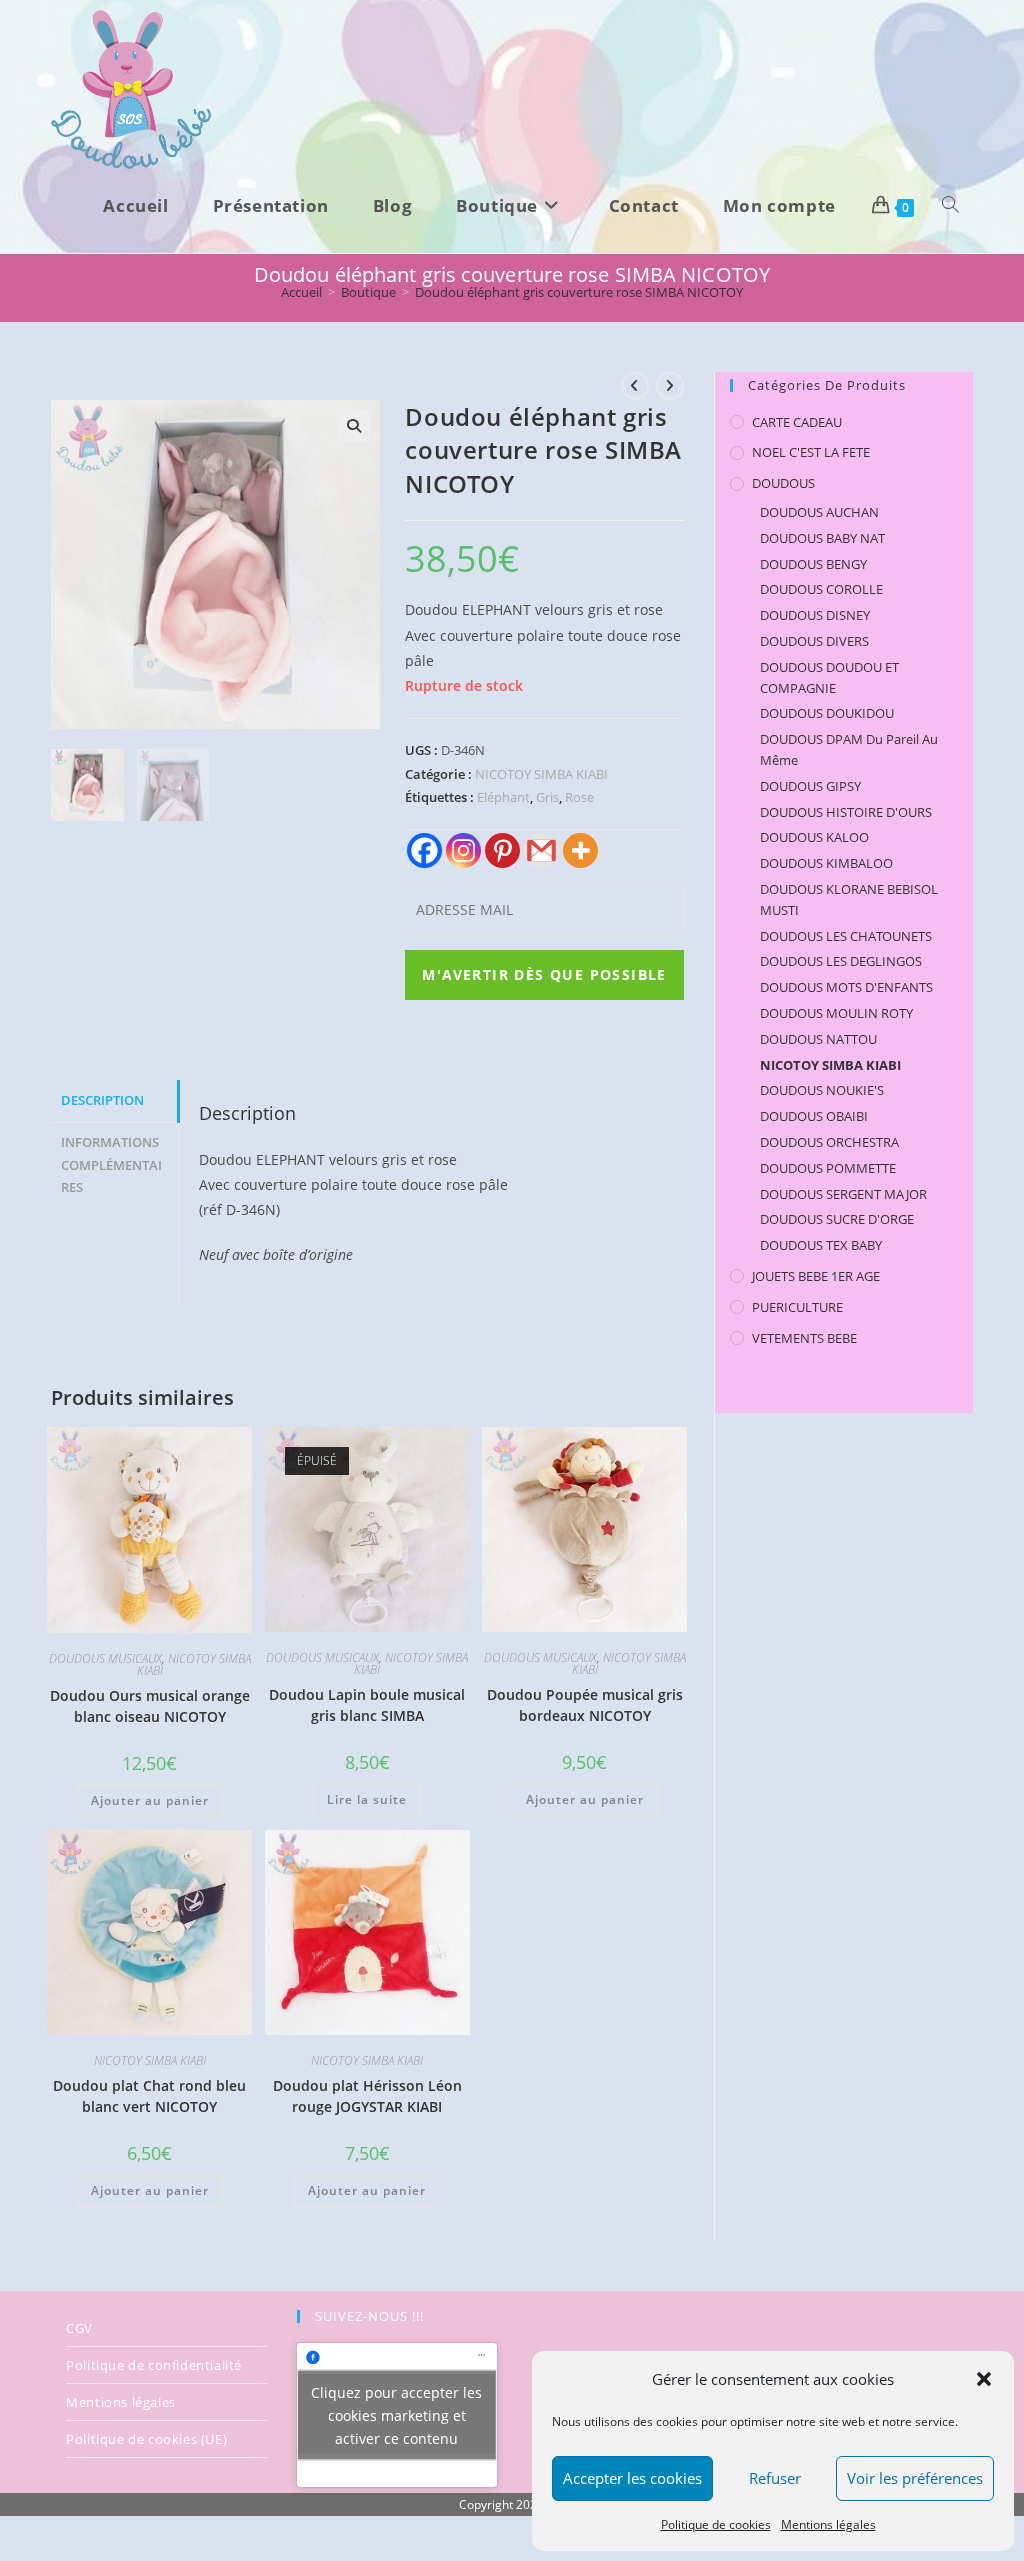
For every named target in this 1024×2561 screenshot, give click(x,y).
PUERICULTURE (797, 1307)
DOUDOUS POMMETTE (828, 1168)
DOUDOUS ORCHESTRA (829, 1142)
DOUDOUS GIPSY (810, 786)
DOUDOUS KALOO (814, 837)
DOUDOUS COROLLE (821, 589)
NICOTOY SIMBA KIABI (541, 774)
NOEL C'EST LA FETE (811, 452)
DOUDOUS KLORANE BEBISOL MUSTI (849, 899)
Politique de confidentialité (154, 2365)
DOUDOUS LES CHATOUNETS (846, 936)
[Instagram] (463, 850)
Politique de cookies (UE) (146, 2439)
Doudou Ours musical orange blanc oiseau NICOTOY (150, 1706)
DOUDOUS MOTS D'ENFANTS (846, 987)
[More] (580, 850)
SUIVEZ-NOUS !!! (369, 2316)
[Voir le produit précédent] (635, 386)
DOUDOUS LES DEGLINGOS (841, 961)
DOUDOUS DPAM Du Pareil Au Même (849, 749)
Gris (547, 797)
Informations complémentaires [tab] (111, 1165)
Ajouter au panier (150, 1800)
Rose (579, 797)
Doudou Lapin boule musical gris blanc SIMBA (367, 1705)
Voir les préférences (915, 2478)
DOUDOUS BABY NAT (822, 538)
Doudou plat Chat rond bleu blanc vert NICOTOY (149, 2096)
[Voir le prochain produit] (670, 386)
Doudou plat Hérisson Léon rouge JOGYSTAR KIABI (367, 2096)
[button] (984, 2379)
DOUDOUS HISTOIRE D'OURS (846, 812)
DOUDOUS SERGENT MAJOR (843, 1194)
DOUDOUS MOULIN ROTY (836, 1013)
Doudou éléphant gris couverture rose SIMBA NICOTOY (579, 292)
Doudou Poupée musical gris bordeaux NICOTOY (585, 1705)
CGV (79, 2328)
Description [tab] (102, 1100)
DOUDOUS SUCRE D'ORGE (837, 1219)
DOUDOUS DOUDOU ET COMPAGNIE (829, 677)
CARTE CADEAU (797, 422)
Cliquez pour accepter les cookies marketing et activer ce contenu (396, 2414)
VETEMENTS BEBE (804, 1338)
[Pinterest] (502, 850)
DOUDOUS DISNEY (815, 615)
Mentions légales (828, 2524)
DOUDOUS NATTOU (818, 1039)
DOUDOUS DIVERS (814, 641)
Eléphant (503, 797)
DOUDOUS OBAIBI (814, 1116)
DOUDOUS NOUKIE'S (822, 1090)
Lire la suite (367, 1799)
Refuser (775, 2478)
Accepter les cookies (632, 2478)
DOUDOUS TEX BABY (821, 1245)
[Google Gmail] (541, 850)
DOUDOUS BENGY (813, 564)
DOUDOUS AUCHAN (819, 512)
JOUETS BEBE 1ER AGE (816, 1276)
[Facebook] (424, 850)
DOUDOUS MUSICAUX (105, 1658)
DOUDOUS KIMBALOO (826, 863)
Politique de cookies (716, 2524)
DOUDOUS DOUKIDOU (827, 713)
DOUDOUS (783, 483)
